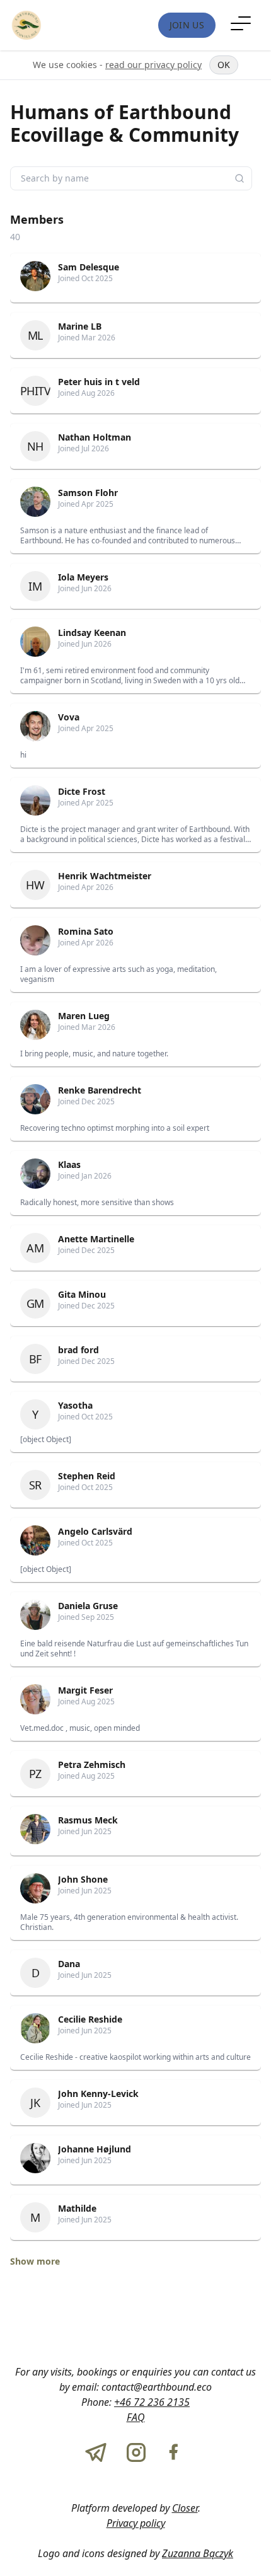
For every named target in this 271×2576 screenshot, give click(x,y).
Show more (35, 2261)
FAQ (136, 2417)
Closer (185, 2508)
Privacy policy (136, 2523)
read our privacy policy (153, 65)
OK (224, 65)
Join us (187, 25)
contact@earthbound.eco (157, 2387)
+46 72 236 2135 (152, 2402)
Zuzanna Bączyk (198, 2553)
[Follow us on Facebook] (173, 2452)
